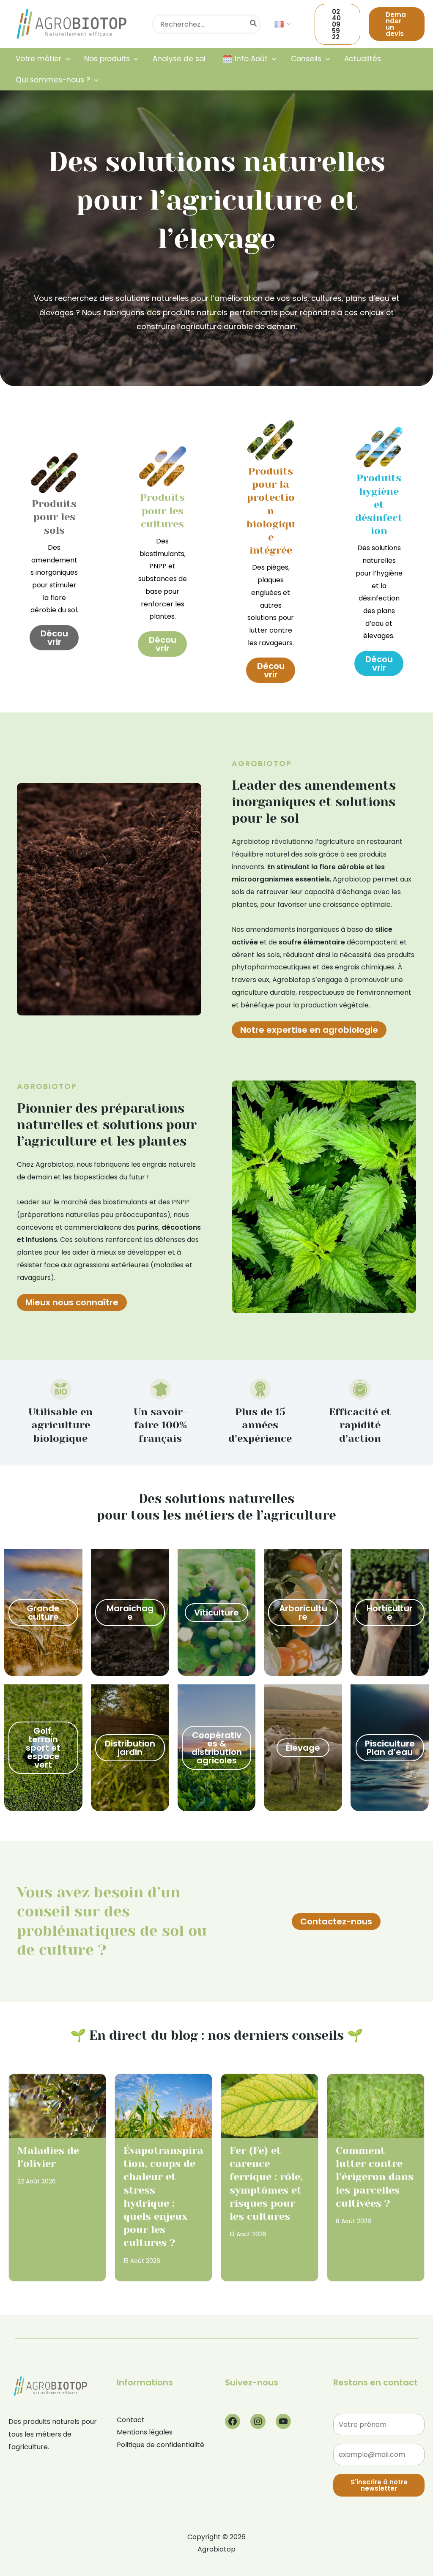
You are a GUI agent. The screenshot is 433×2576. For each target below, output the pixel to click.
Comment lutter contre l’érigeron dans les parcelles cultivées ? (375, 2177)
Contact (131, 2420)
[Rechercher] (254, 24)
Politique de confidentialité (160, 2445)
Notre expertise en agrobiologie (309, 1030)
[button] (287, 24)
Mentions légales (145, 2432)
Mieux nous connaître (72, 1302)
